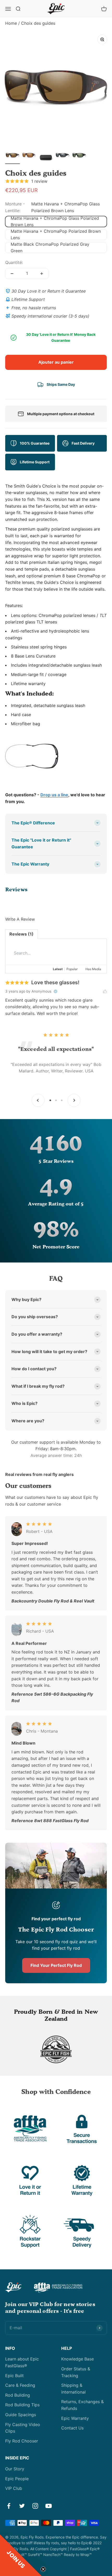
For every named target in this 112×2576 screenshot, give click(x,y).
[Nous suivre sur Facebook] (9, 2506)
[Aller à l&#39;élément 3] (46, 158)
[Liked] (105, 991)
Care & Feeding (20, 2385)
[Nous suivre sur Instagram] (35, 2506)
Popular (72, 969)
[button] (21, 2555)
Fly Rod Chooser (22, 2441)
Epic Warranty (75, 2418)
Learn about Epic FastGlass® (22, 2362)
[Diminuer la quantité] (12, 274)
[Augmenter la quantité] (42, 274)
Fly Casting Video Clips (23, 2428)
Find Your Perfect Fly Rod (56, 1965)
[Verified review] (55, 992)
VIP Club (14, 2488)
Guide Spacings (21, 2415)
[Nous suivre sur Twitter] (22, 2506)
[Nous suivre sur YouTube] (49, 2506)
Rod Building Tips (22, 2405)
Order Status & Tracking (76, 2372)
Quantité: (14, 262)
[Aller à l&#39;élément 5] (79, 156)
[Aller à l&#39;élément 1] (13, 156)
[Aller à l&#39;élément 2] (29, 156)
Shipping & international (73, 2389)
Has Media (93, 969)
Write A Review (20, 919)
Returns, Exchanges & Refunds (82, 2405)
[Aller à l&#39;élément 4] (63, 156)
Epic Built (14, 2376)
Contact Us (72, 2428)
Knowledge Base (77, 2359)
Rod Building (18, 2395)
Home (11, 23)
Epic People (17, 2479)
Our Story (15, 2469)
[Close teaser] (43, 2569)
